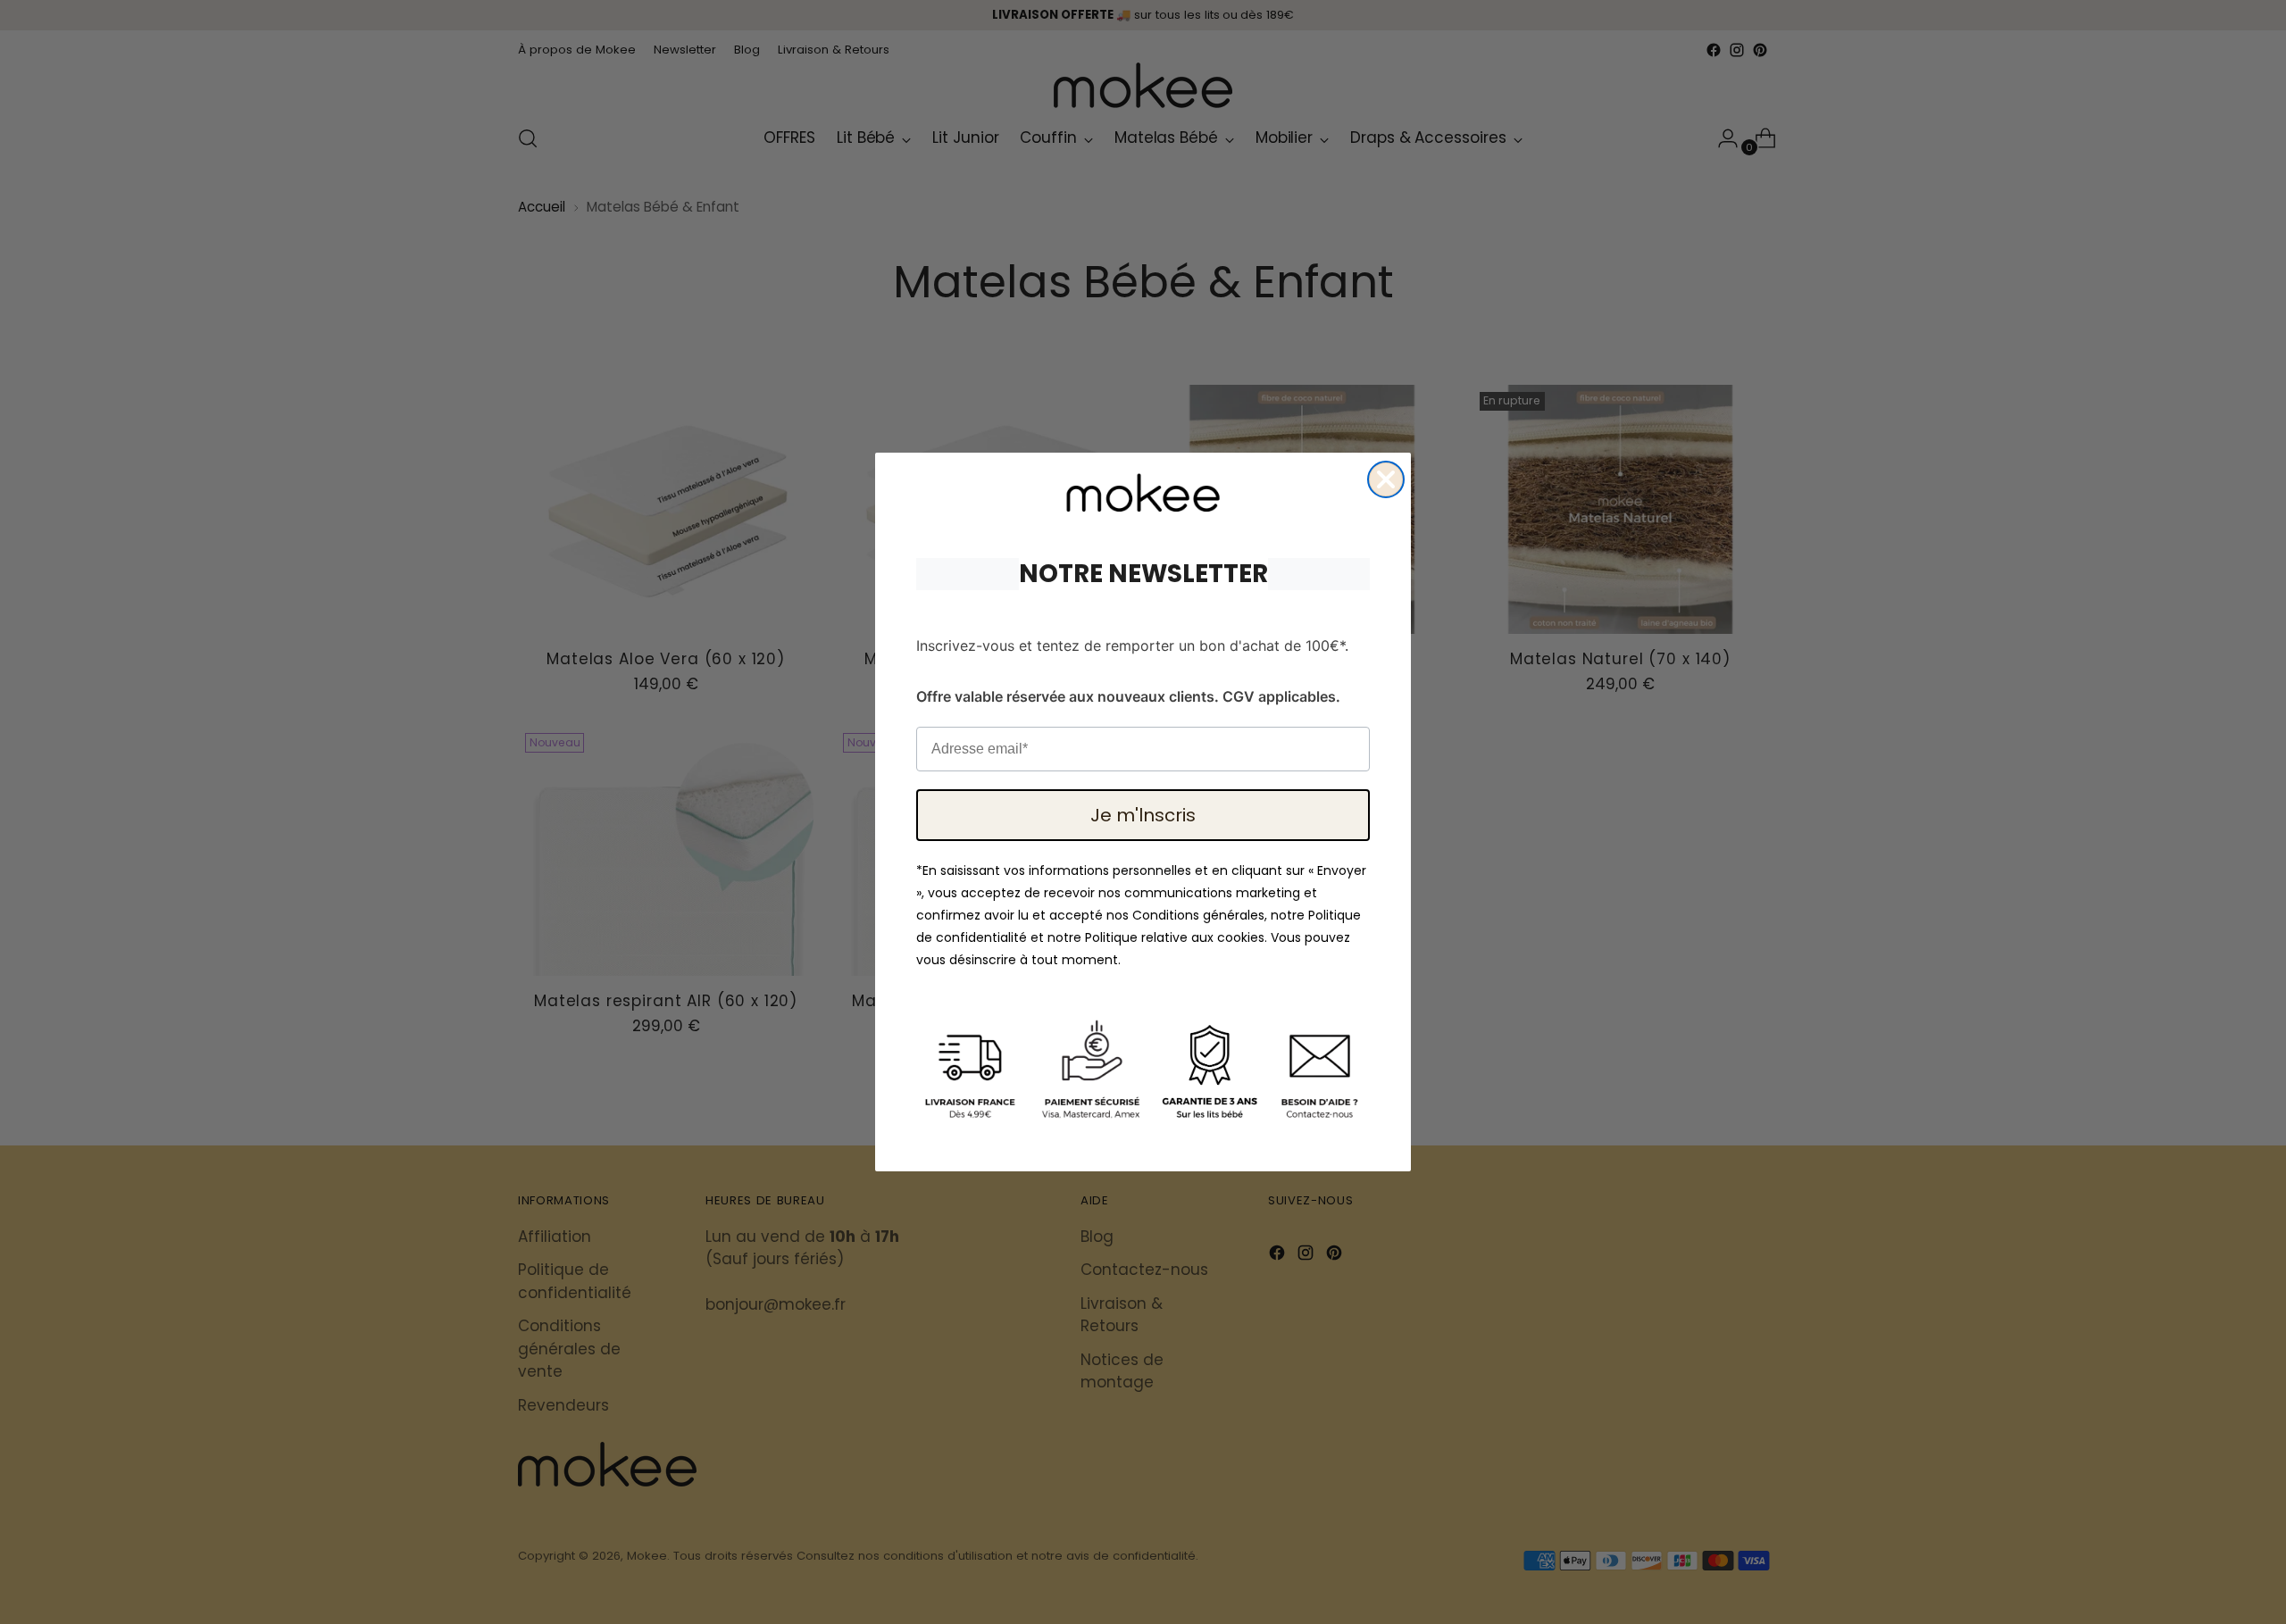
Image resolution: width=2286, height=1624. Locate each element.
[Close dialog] (1386, 479)
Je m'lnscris (1143, 815)
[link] (1143, 493)
